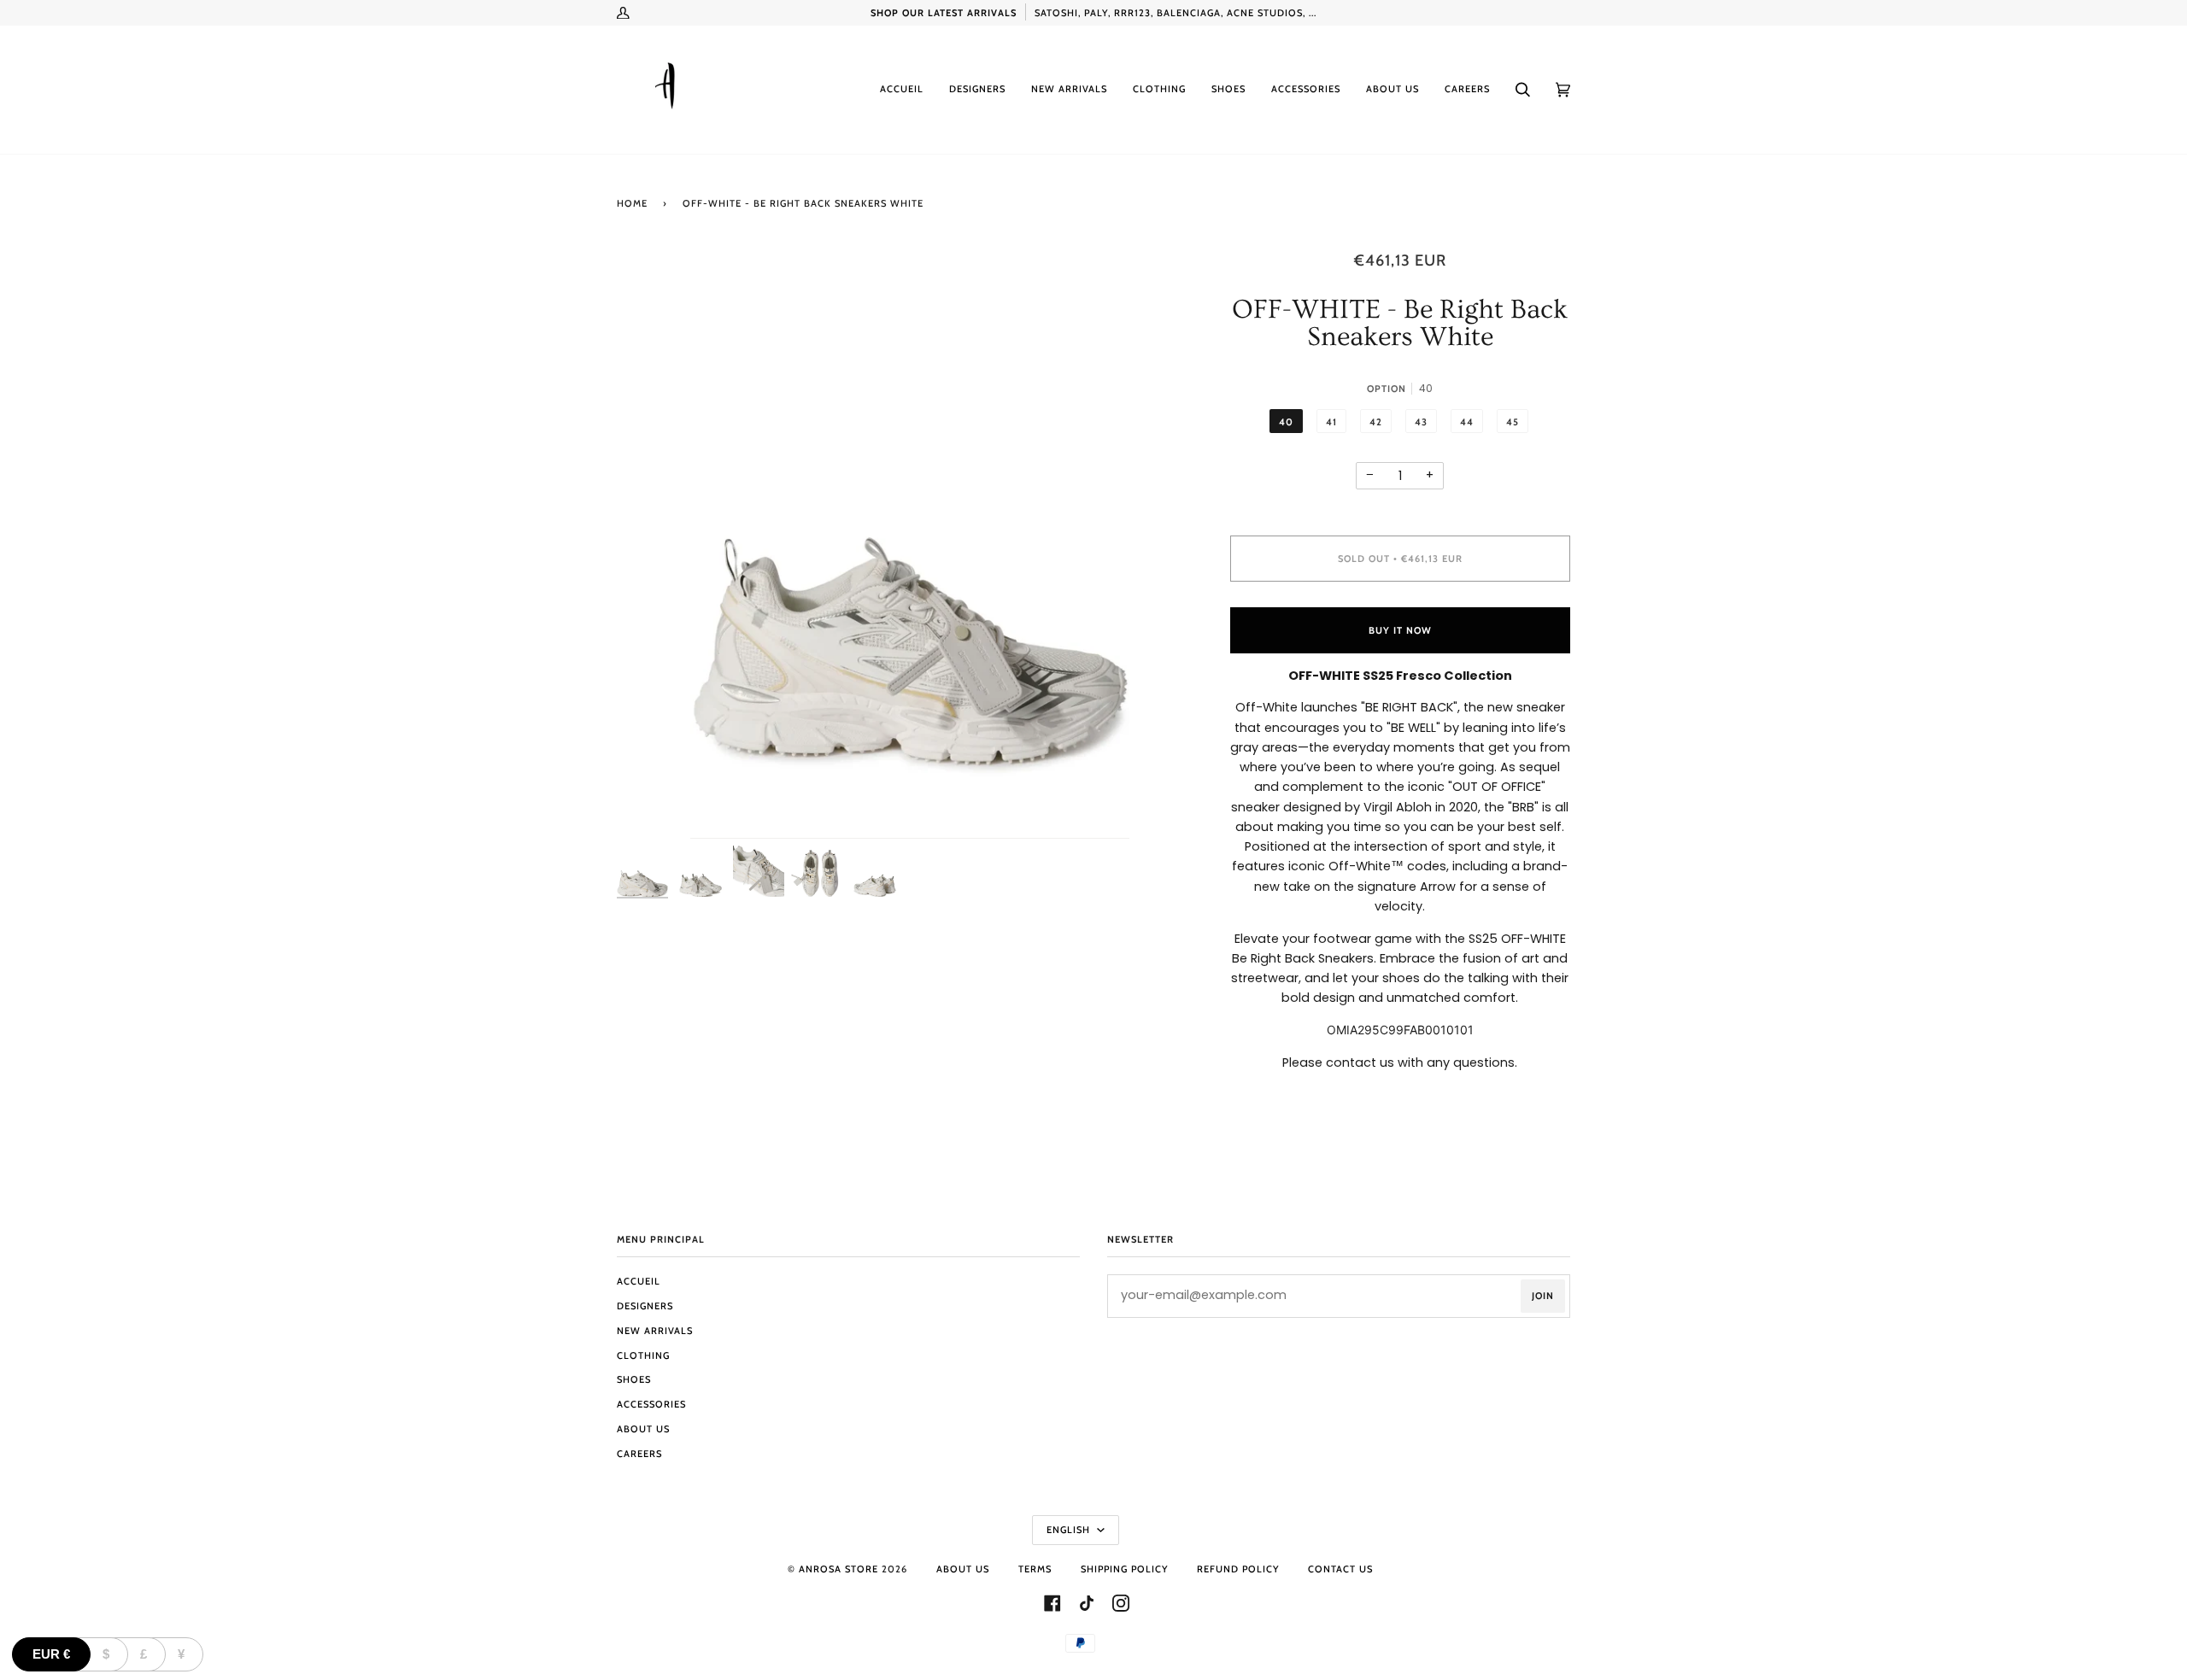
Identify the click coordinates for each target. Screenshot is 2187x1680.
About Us (643, 1429)
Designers (645, 1306)
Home (632, 203)
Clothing (643, 1355)
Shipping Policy (1124, 1569)
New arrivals (655, 1331)
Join (1543, 1296)
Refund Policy (1238, 1569)
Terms (1035, 1569)
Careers (639, 1454)
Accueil (639, 1281)
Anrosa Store (838, 1569)
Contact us (1340, 1569)
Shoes (634, 1379)
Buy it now (1400, 630)
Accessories (651, 1404)
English (1070, 1530)
